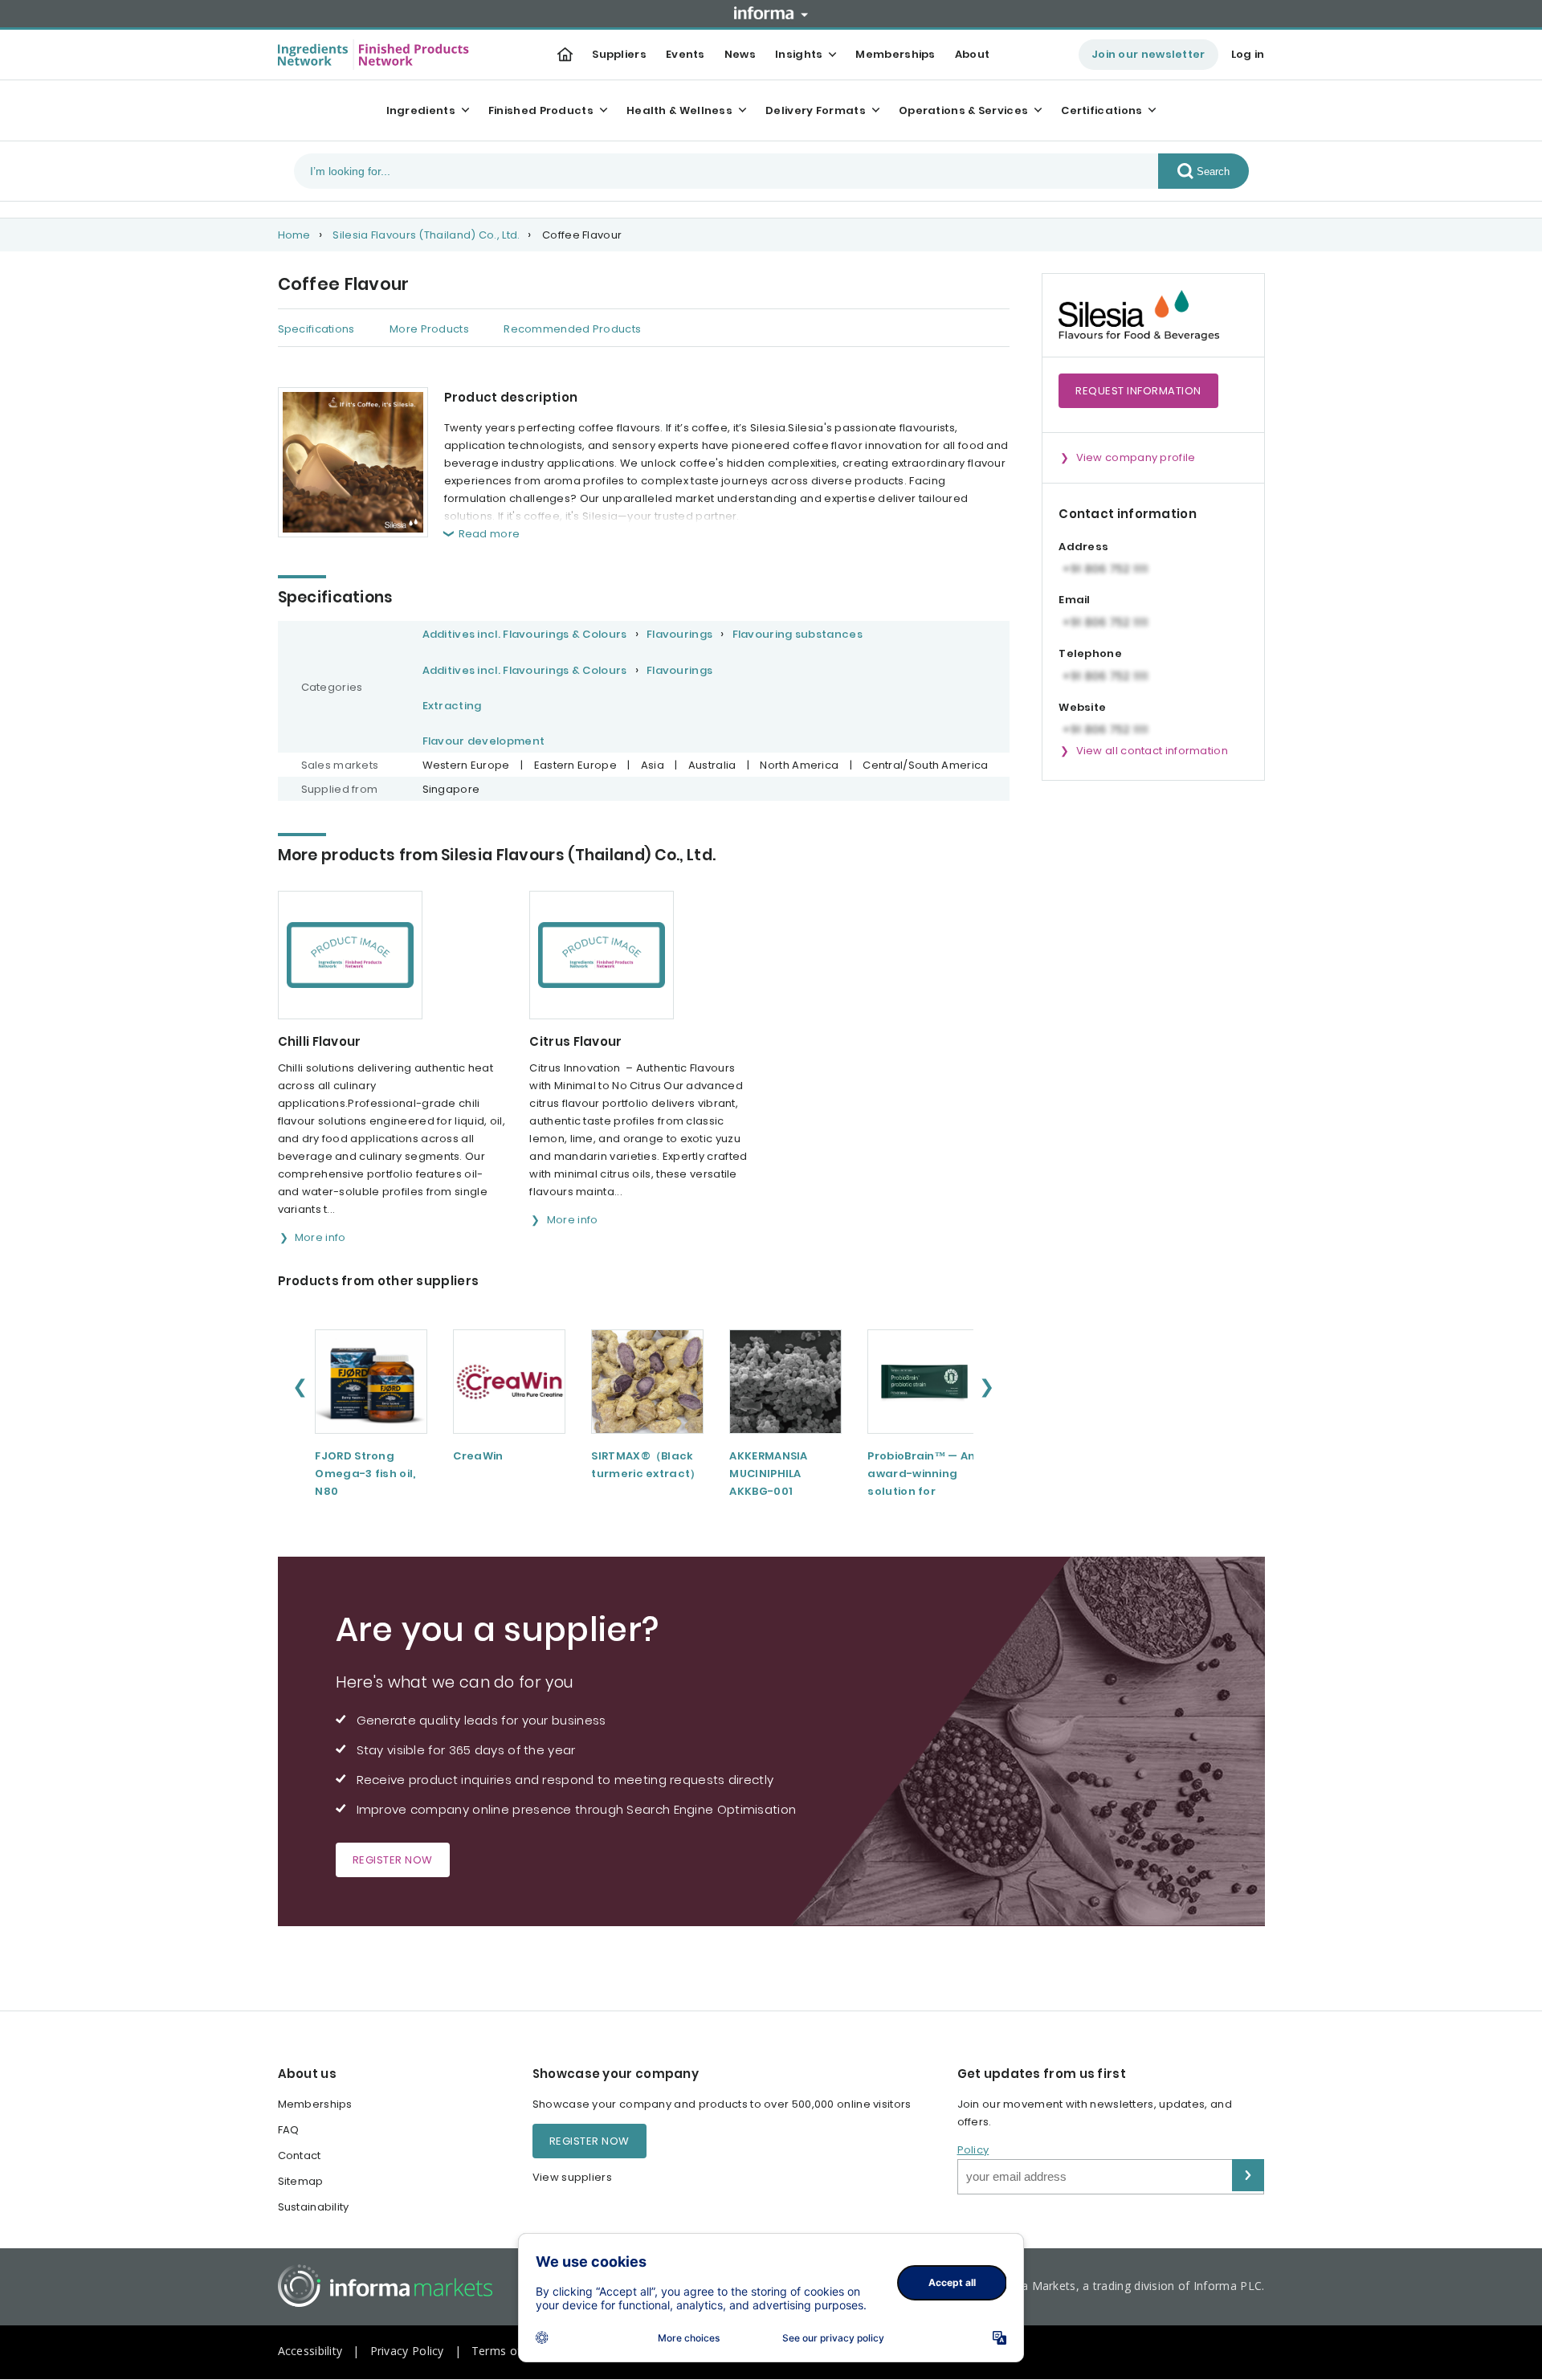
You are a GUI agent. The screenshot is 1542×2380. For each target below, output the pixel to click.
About (973, 54)
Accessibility (310, 2351)
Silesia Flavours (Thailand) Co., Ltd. (426, 235)
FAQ (289, 2130)
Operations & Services (963, 110)
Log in (1248, 54)
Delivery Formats (816, 110)
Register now (393, 1860)
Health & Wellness (679, 110)
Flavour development (484, 741)
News (740, 54)
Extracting (452, 706)
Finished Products (541, 110)
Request (1138, 391)
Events (685, 54)
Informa (771, 13)
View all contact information (1152, 751)
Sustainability (314, 2207)
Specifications (316, 329)
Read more (490, 534)
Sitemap (301, 2181)
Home (294, 235)
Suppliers (619, 54)
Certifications (1101, 110)
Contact (300, 2155)
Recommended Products (572, 329)
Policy (973, 2150)
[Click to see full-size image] (353, 462)
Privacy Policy (407, 2351)
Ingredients (421, 110)
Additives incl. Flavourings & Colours (525, 634)
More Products (429, 329)
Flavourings (679, 634)
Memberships (895, 54)
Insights (799, 54)
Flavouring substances (798, 634)
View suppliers (572, 2177)
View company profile (1136, 457)
